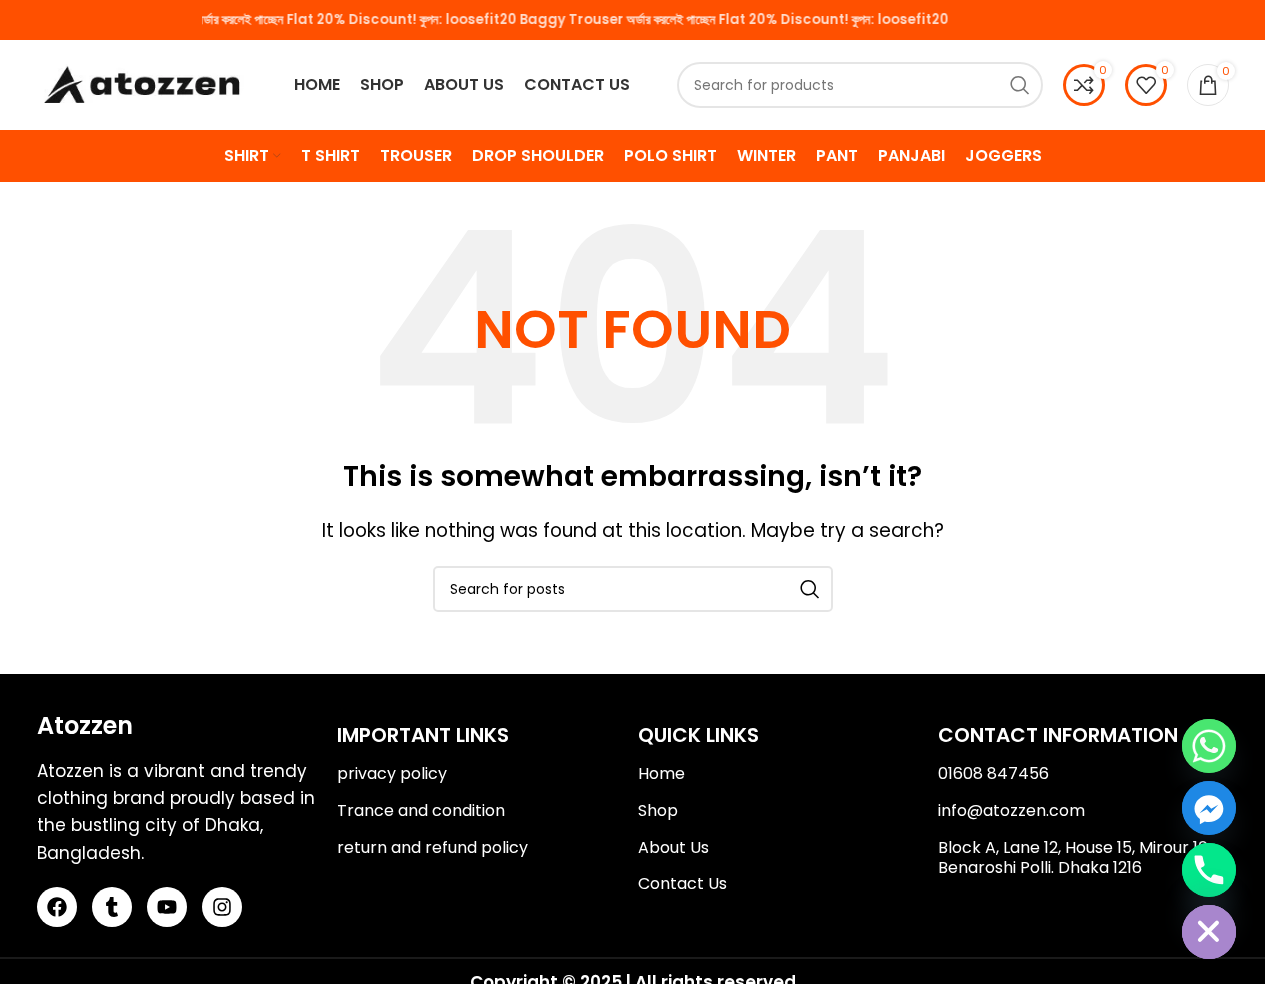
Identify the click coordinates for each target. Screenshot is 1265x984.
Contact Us (682, 883)
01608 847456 (993, 773)
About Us (673, 847)
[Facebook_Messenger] (1209, 808)
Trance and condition (421, 810)
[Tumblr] (112, 907)
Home (661, 773)
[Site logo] (142, 84)
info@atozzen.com (1011, 810)
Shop (658, 810)
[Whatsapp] (1209, 746)
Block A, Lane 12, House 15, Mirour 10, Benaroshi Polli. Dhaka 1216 (1074, 858)
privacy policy (392, 773)
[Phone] (1209, 870)
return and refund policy (432, 847)
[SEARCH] (1020, 85)
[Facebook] (57, 907)
